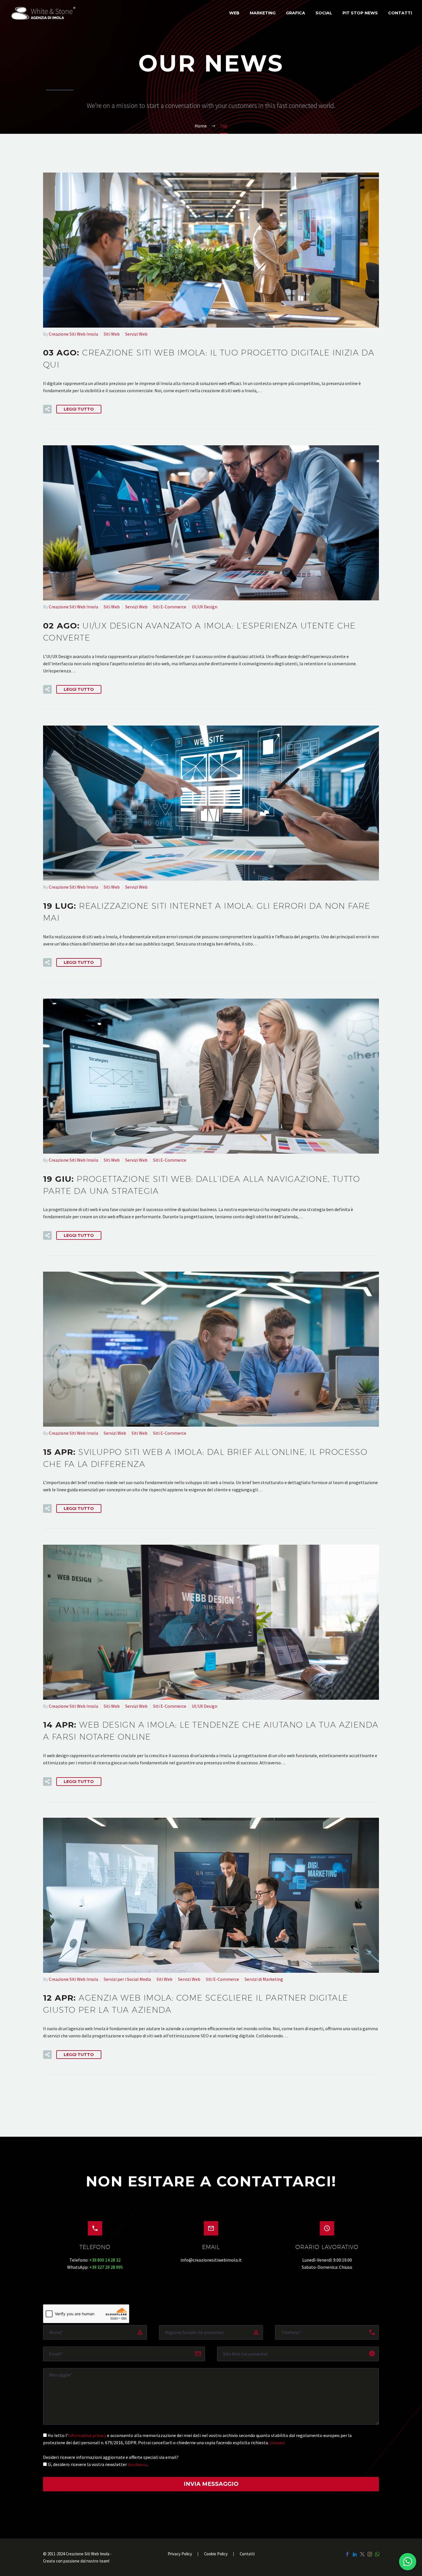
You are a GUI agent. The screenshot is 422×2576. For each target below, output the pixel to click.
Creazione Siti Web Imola (73, 334)
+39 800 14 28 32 (105, 2260)
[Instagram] (370, 2554)
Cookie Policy (216, 2554)
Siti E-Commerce (170, 607)
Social (324, 13)
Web (234, 13)
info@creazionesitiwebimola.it (211, 2260)
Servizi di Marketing (264, 1979)
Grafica (296, 13)
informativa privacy (87, 2435)
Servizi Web (136, 334)
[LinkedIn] (355, 2554)
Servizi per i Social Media (127, 1979)
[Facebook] (347, 2554)
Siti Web (112, 334)
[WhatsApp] (377, 2554)
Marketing (263, 13)
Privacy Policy (180, 2554)
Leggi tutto (79, 409)
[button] (47, 409)
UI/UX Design (205, 607)
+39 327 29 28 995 (106, 2267)
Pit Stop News (360, 13)
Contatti (400, 13)
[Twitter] (362, 2554)
